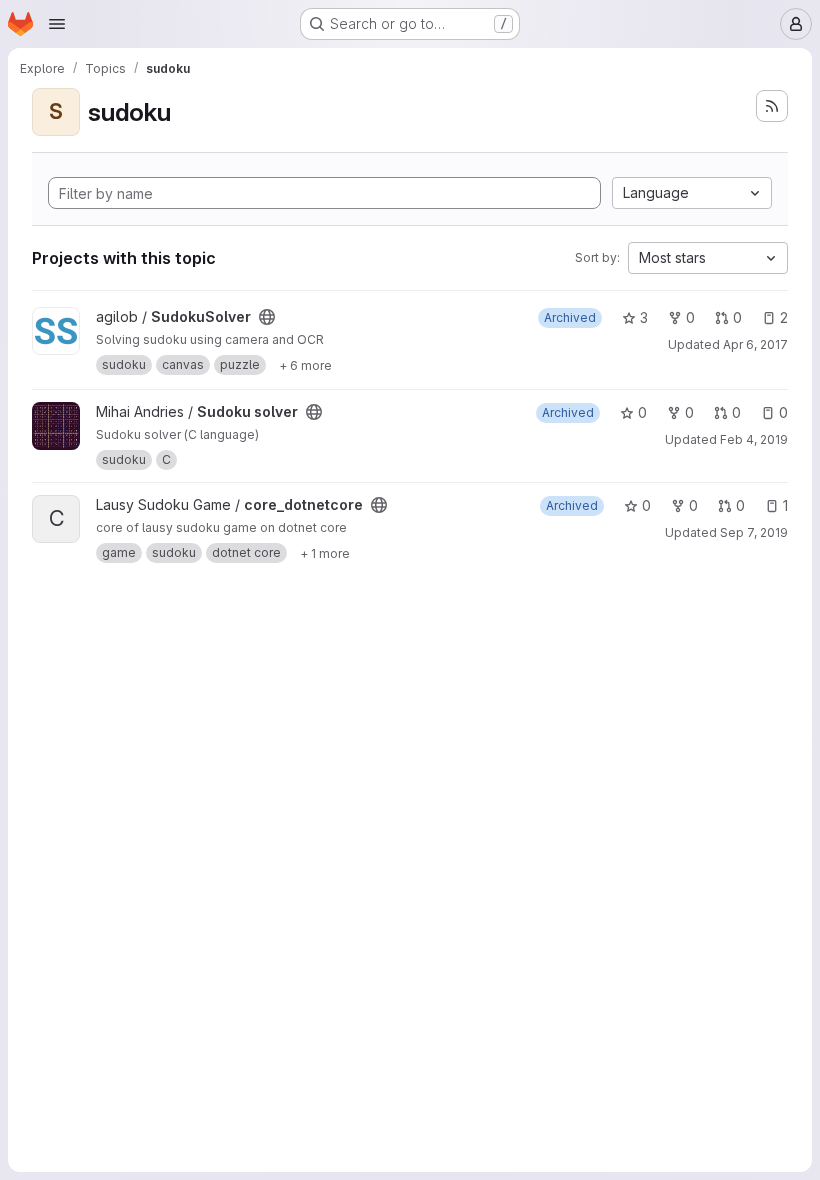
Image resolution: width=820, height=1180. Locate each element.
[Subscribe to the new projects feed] (772, 106)
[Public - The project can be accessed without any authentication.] (267, 317)
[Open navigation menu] (57, 24)
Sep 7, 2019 (754, 532)
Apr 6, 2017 (755, 344)
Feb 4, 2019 (754, 439)
